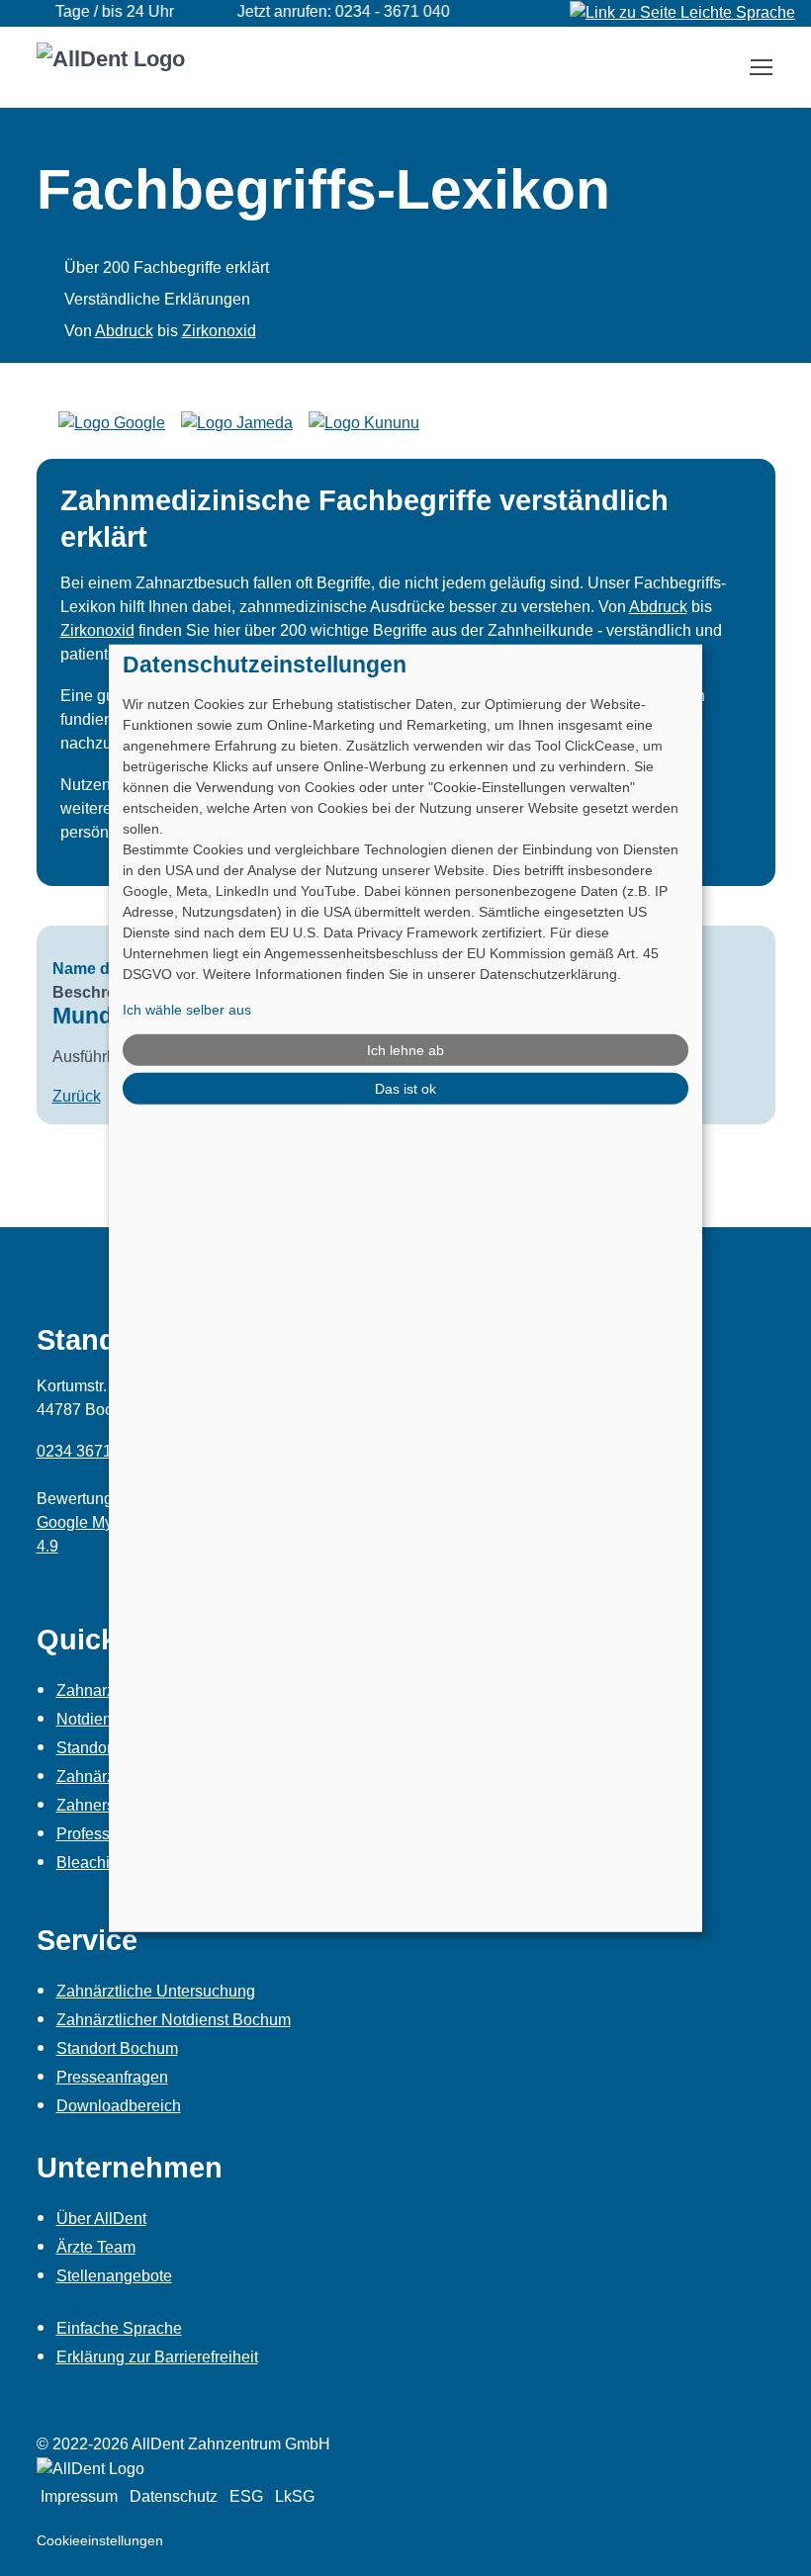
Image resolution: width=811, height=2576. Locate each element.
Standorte (90, 1748)
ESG (246, 2496)
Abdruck (124, 331)
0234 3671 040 (90, 1451)
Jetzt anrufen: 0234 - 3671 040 (323, 11)
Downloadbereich (119, 2106)
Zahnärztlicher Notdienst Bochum (174, 2020)
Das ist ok (405, 1089)
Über (101, 2219)
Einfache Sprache (119, 2328)
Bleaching (92, 1863)
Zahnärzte (92, 1777)
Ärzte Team (96, 2247)
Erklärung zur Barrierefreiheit (157, 2357)
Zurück (77, 1096)
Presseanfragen (112, 2077)
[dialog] (405, 1288)
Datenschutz (174, 2496)
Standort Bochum (117, 2048)
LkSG (295, 2496)
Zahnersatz (96, 1805)
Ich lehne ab (405, 1049)
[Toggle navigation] (761, 67)
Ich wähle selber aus (187, 1010)
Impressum (79, 2496)
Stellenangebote (114, 2276)
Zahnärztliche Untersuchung (156, 1991)
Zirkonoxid (219, 331)
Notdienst (90, 1719)
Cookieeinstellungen (100, 2540)
